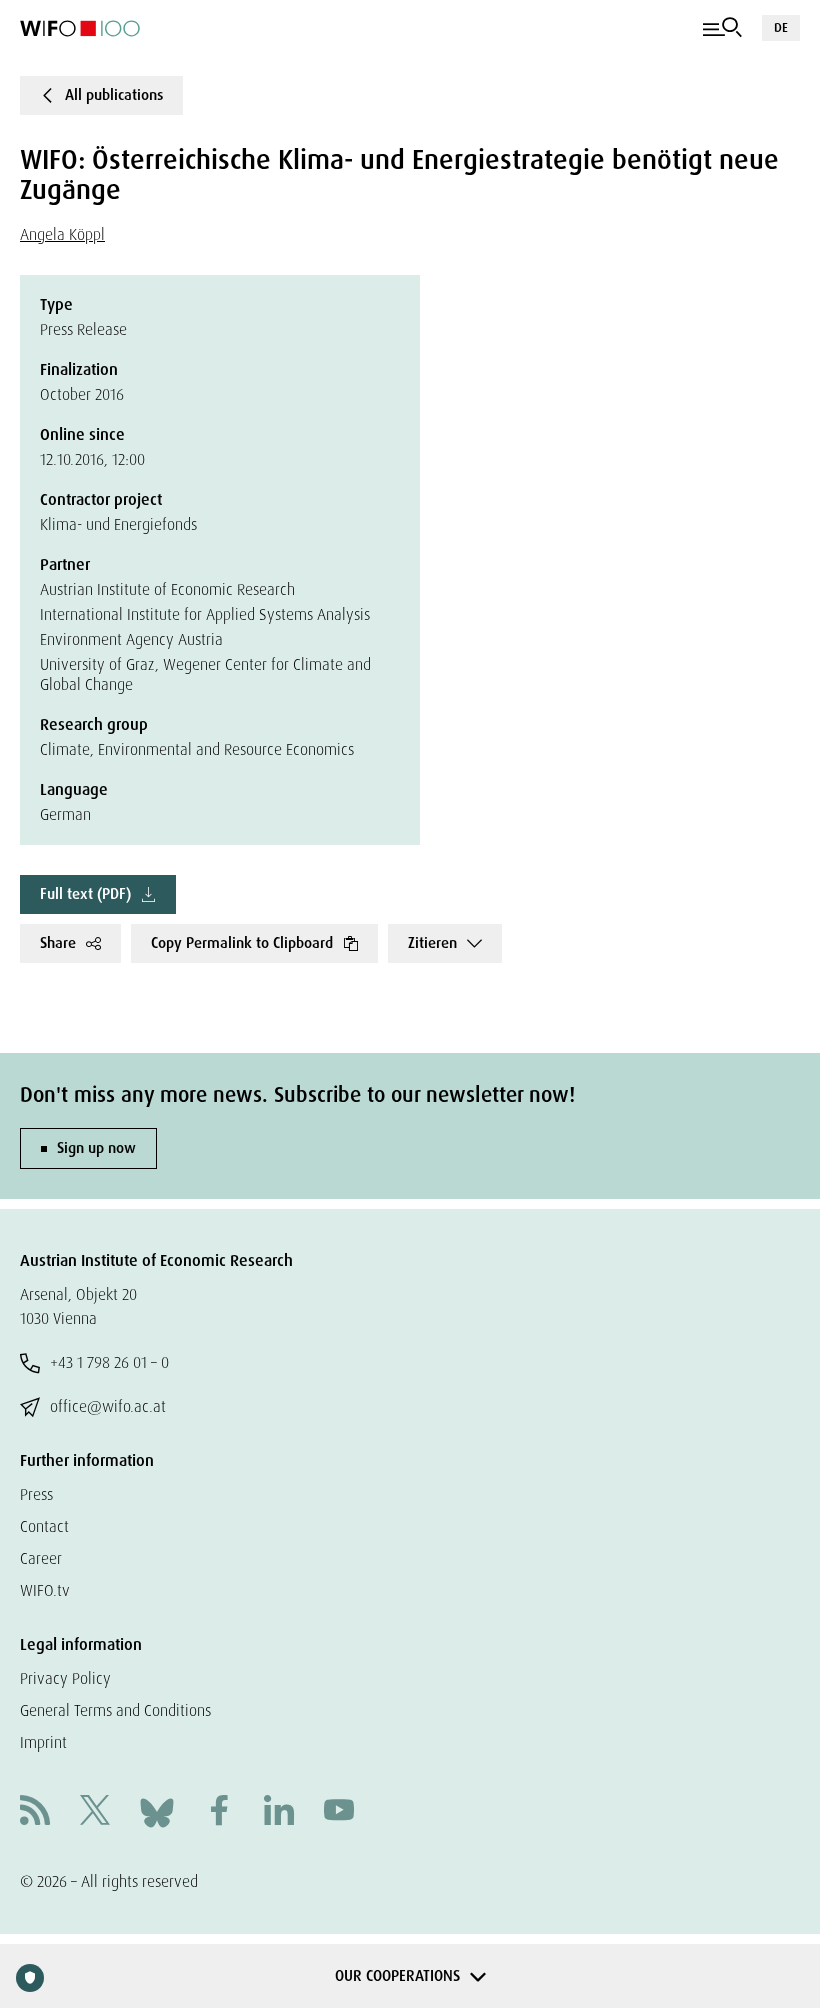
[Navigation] (722, 28)
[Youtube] (339, 1812)
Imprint (43, 1742)
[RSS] (35, 1812)
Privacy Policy (65, 1678)
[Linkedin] (279, 1812)
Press (36, 1494)
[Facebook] (219, 1812)
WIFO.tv (45, 1590)
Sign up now (96, 1148)
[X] (95, 1812)
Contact (44, 1526)
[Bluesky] (157, 1811)
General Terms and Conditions (115, 1710)
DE (781, 27)
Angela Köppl (62, 234)
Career (41, 1558)
